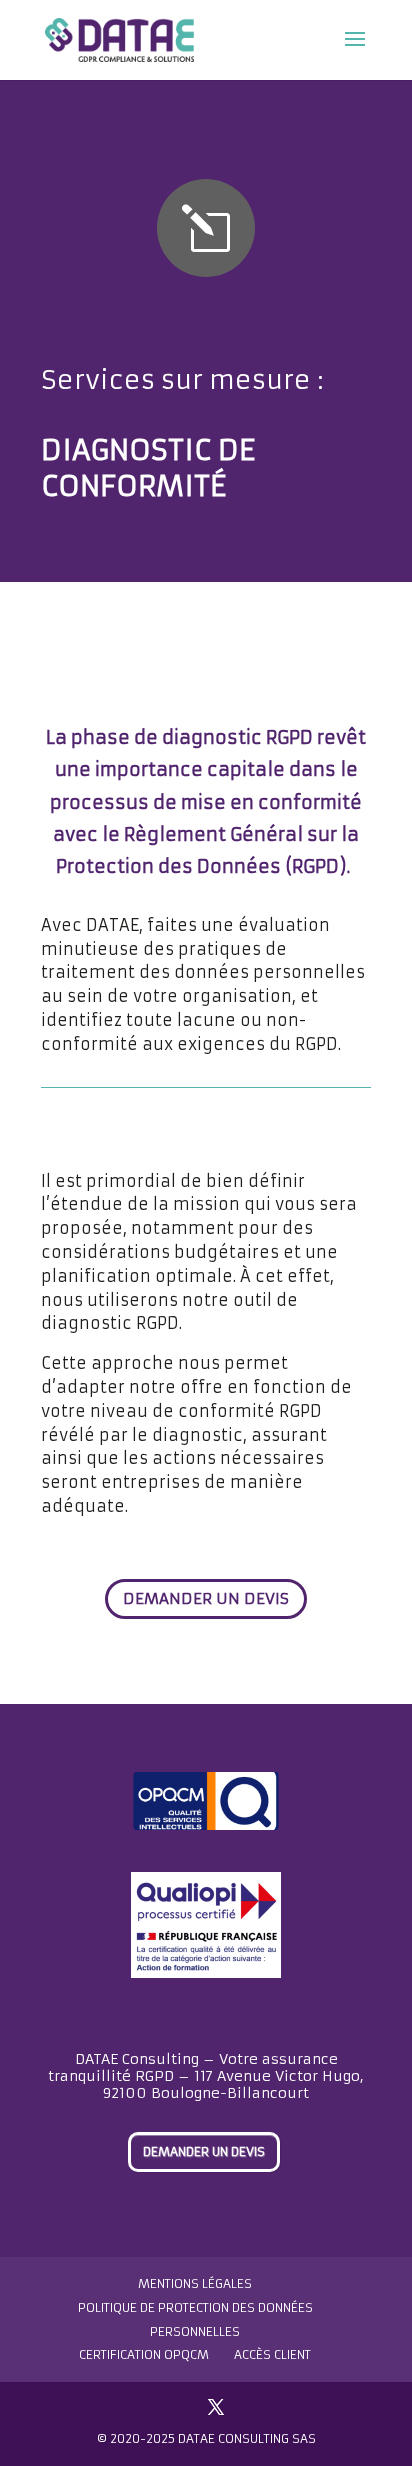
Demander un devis (206, 1598)
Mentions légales (195, 2283)
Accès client (272, 2354)
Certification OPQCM (144, 2354)
